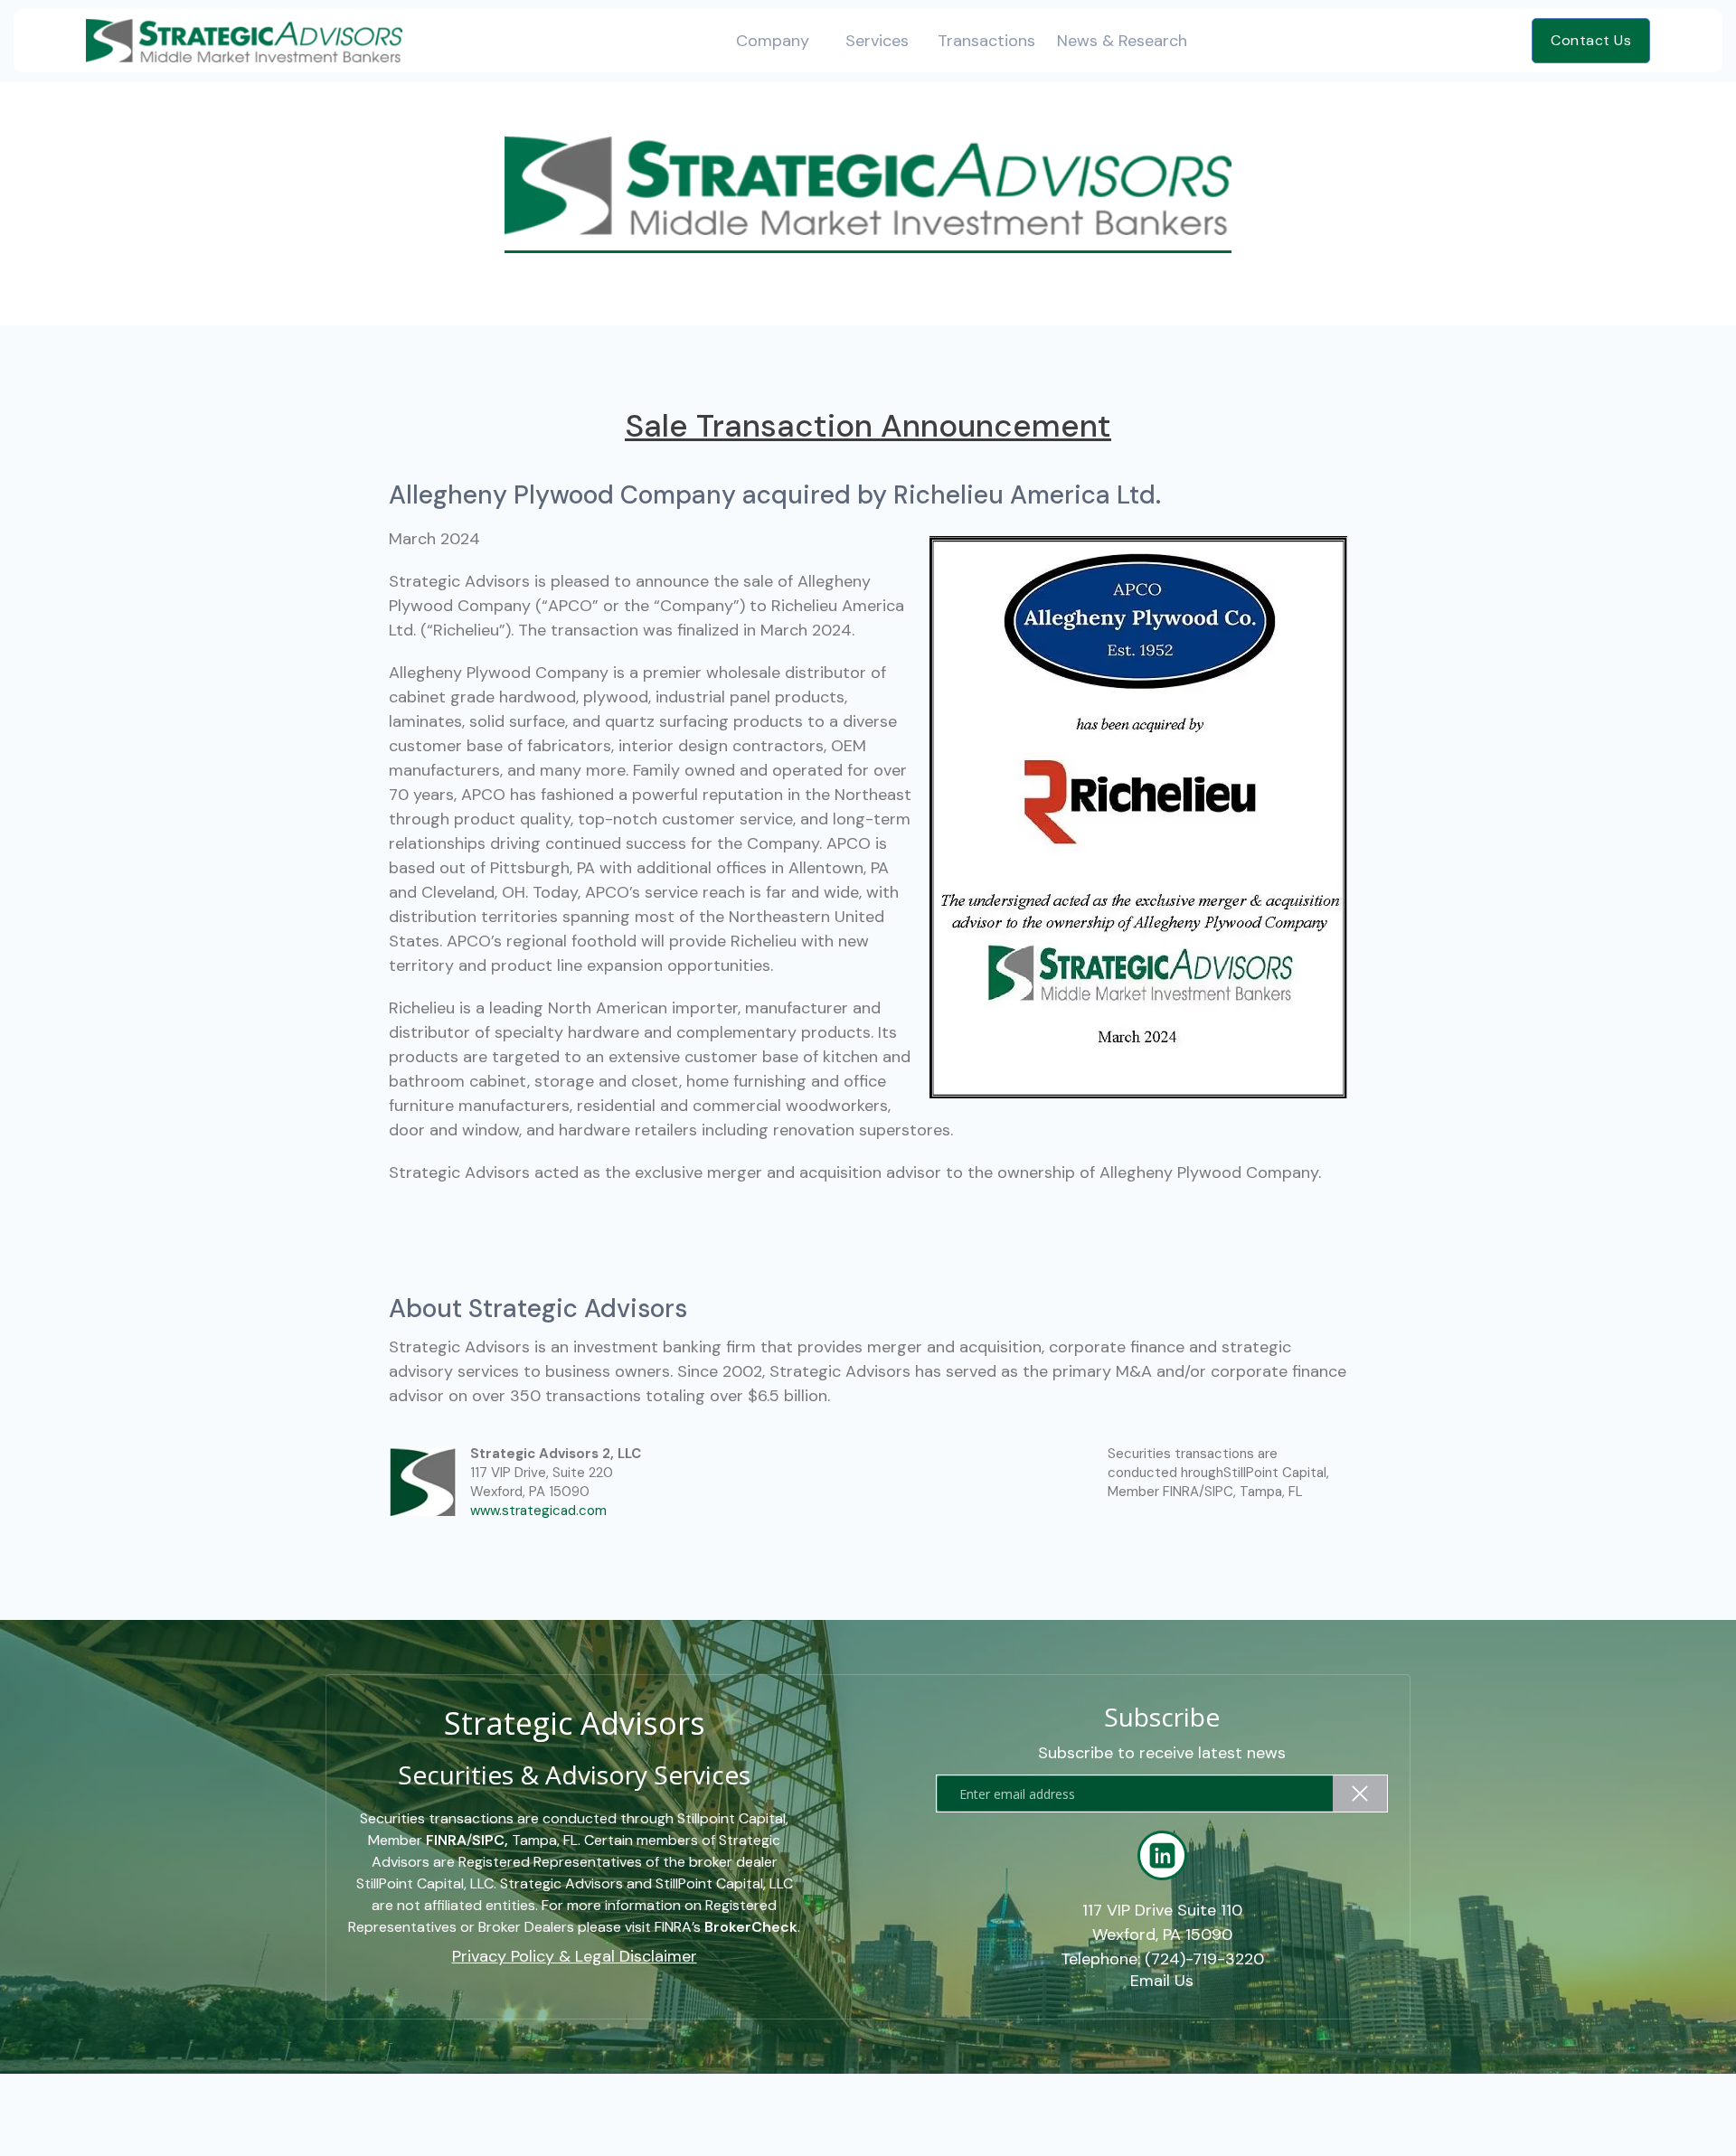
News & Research (1122, 41)
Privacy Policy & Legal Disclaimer (575, 1957)
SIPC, (490, 1840)
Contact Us (1591, 40)
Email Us (1162, 1982)
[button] (773, 41)
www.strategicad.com (538, 1511)
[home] (244, 40)
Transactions (986, 41)
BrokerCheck (751, 1927)
